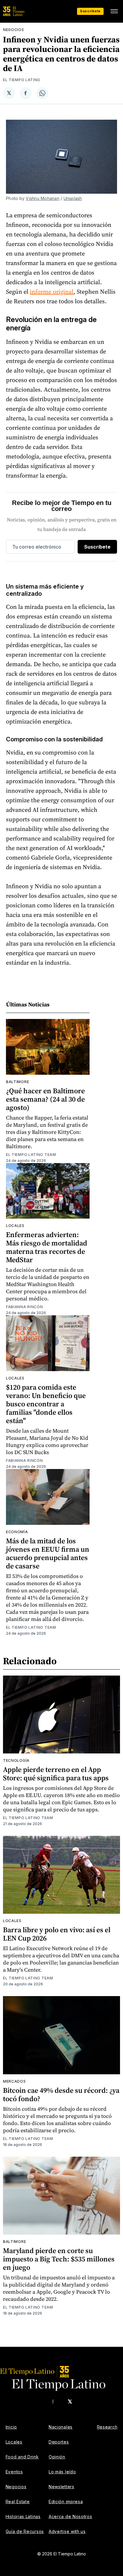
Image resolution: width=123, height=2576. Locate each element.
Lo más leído (62, 2472)
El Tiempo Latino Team (31, 1155)
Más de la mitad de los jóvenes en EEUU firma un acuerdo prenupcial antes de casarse (48, 1553)
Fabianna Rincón (24, 1307)
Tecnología (16, 1760)
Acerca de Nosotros (70, 2516)
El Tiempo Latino (22, 80)
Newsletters (61, 2487)
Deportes (59, 2442)
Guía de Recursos (25, 2531)
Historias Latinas (23, 2516)
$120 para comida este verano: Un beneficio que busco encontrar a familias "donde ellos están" (46, 1404)
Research (107, 2427)
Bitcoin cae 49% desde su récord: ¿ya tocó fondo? (61, 2094)
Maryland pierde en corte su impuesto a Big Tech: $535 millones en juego (59, 2259)
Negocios (14, 30)
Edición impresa (66, 2502)
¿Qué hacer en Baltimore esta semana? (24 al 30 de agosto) (45, 1099)
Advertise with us (67, 2531)
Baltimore (17, 1082)
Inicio (11, 2427)
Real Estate (18, 2502)
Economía (17, 1532)
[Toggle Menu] (114, 11)
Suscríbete (90, 11)
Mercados (14, 2081)
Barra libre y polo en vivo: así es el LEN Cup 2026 (57, 1934)
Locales (15, 1226)
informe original (52, 292)
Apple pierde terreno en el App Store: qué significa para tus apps (56, 1774)
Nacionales (61, 2427)
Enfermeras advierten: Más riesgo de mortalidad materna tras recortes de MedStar (47, 1247)
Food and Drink (22, 2457)
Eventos (14, 2472)
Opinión (57, 2457)
